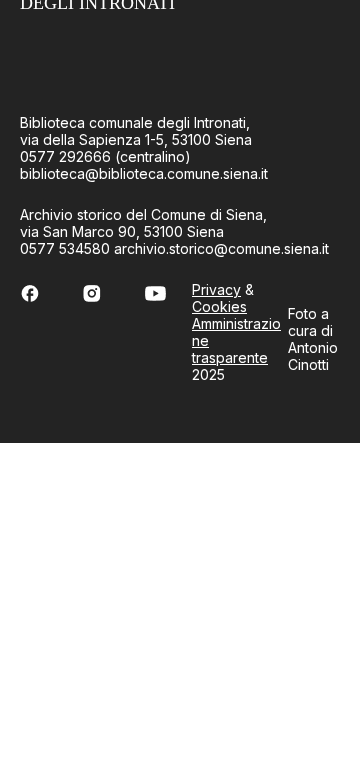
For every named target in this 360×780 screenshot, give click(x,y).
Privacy (216, 289)
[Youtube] (155, 293)
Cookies (219, 306)
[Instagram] (91, 293)
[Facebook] (30, 293)
